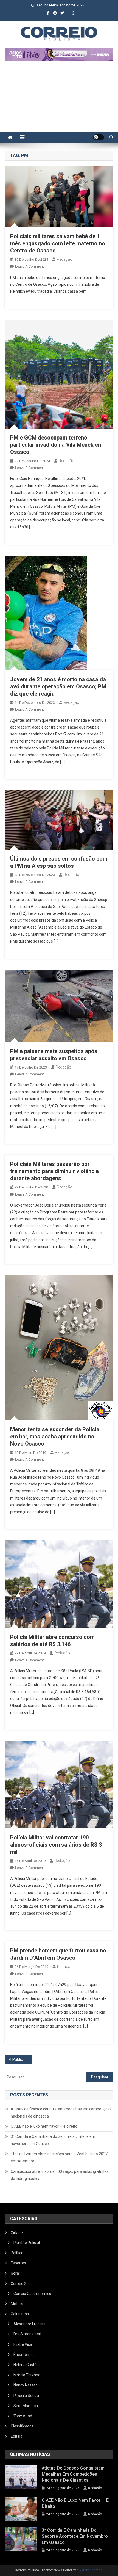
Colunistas (20, 2314)
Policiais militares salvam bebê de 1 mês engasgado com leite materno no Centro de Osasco (58, 243)
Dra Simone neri (27, 2334)
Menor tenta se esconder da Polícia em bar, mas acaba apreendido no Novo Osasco (55, 1437)
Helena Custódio (28, 2365)
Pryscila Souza (26, 2396)
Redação (65, 259)
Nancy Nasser (25, 2385)
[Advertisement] (59, 99)
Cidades (18, 2233)
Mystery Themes (90, 2570)
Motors (17, 2304)
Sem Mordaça (26, 2406)
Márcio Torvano (27, 2375)
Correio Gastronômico (32, 2294)
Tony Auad (23, 2416)
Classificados (22, 2426)
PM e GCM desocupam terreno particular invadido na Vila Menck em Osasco (56, 445)
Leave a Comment (29, 266)
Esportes (18, 2263)
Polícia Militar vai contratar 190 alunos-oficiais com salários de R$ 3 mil (56, 1845)
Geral (15, 2273)
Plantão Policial (27, 2243)
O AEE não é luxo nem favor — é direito (44, 2126)
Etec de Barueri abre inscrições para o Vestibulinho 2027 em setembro (59, 2157)
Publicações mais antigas (22, 2059)
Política (17, 2253)
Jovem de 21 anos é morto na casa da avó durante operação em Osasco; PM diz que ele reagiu (58, 686)
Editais (16, 2436)
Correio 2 (19, 2284)
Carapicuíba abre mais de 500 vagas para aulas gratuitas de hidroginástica (60, 2175)
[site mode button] (99, 137)
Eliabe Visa (23, 2344)
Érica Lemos (24, 2355)
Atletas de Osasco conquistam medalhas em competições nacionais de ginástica (61, 2113)
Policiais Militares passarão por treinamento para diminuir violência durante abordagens (54, 1171)
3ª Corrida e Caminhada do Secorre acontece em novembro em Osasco (53, 2140)
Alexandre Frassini (29, 2324)
